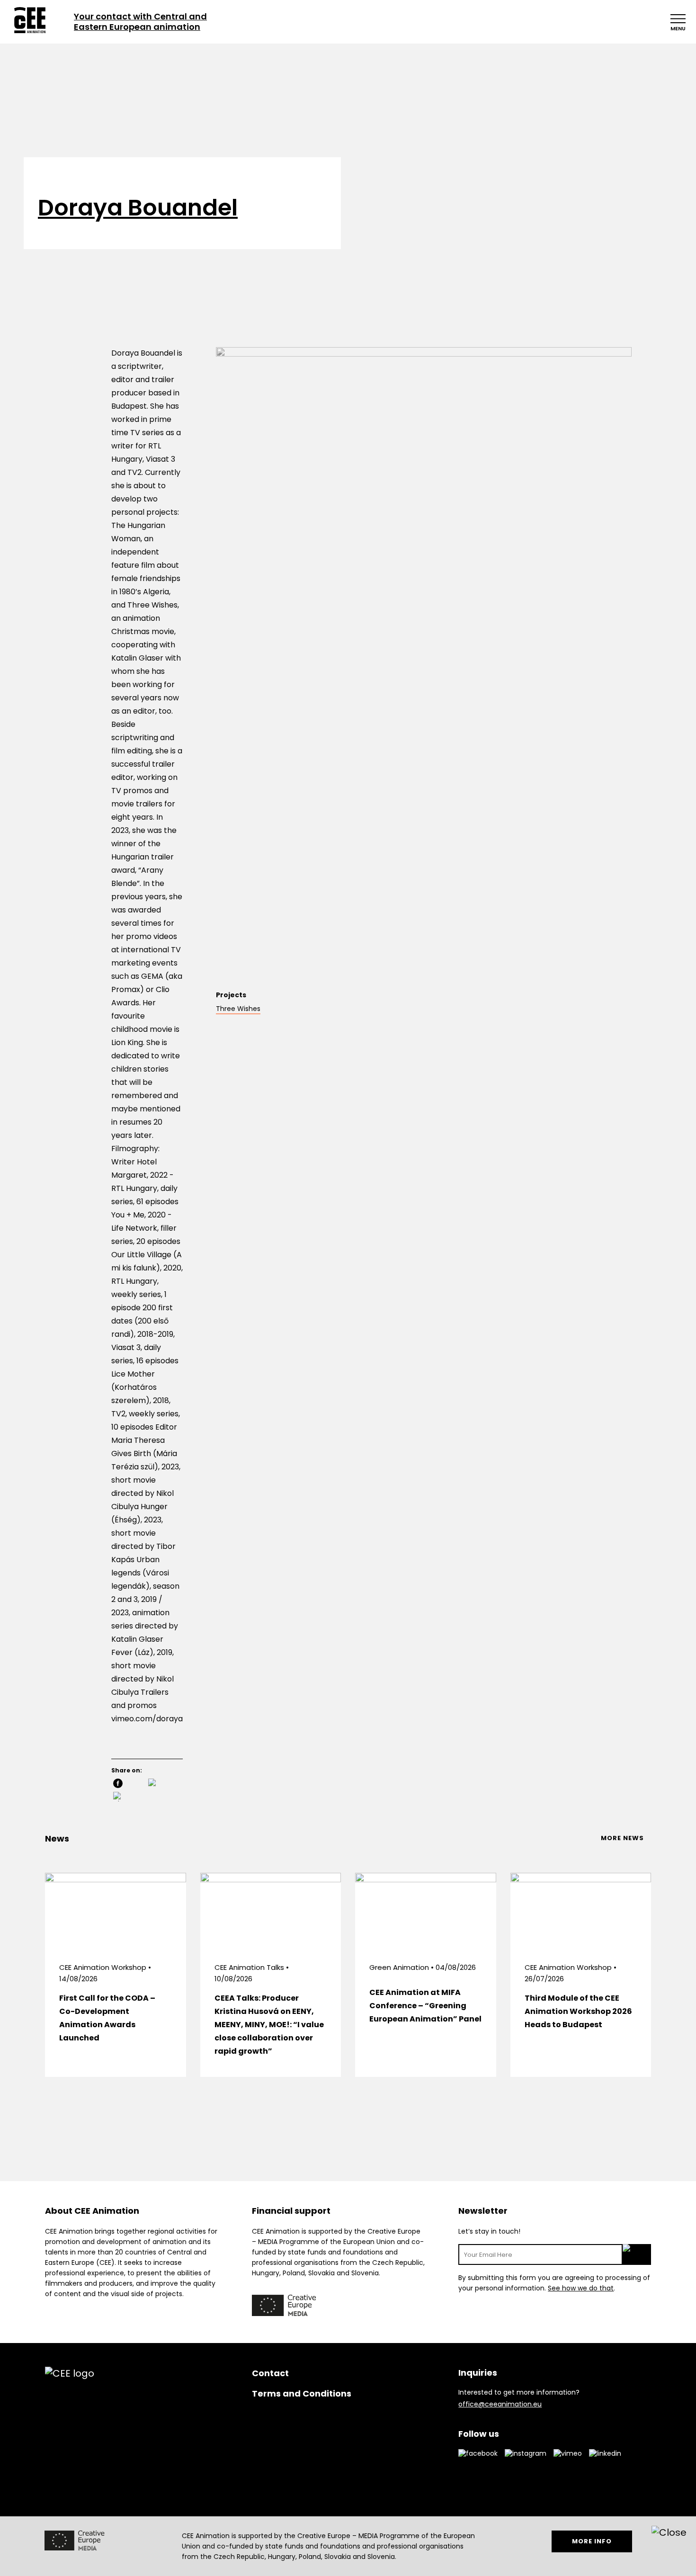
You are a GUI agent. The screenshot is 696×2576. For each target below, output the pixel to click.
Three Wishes (238, 1009)
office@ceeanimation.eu (500, 2404)
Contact (270, 2373)
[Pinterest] (129, 1798)
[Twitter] (164, 1784)
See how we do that (581, 2288)
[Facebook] (129, 1784)
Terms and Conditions (302, 2393)
